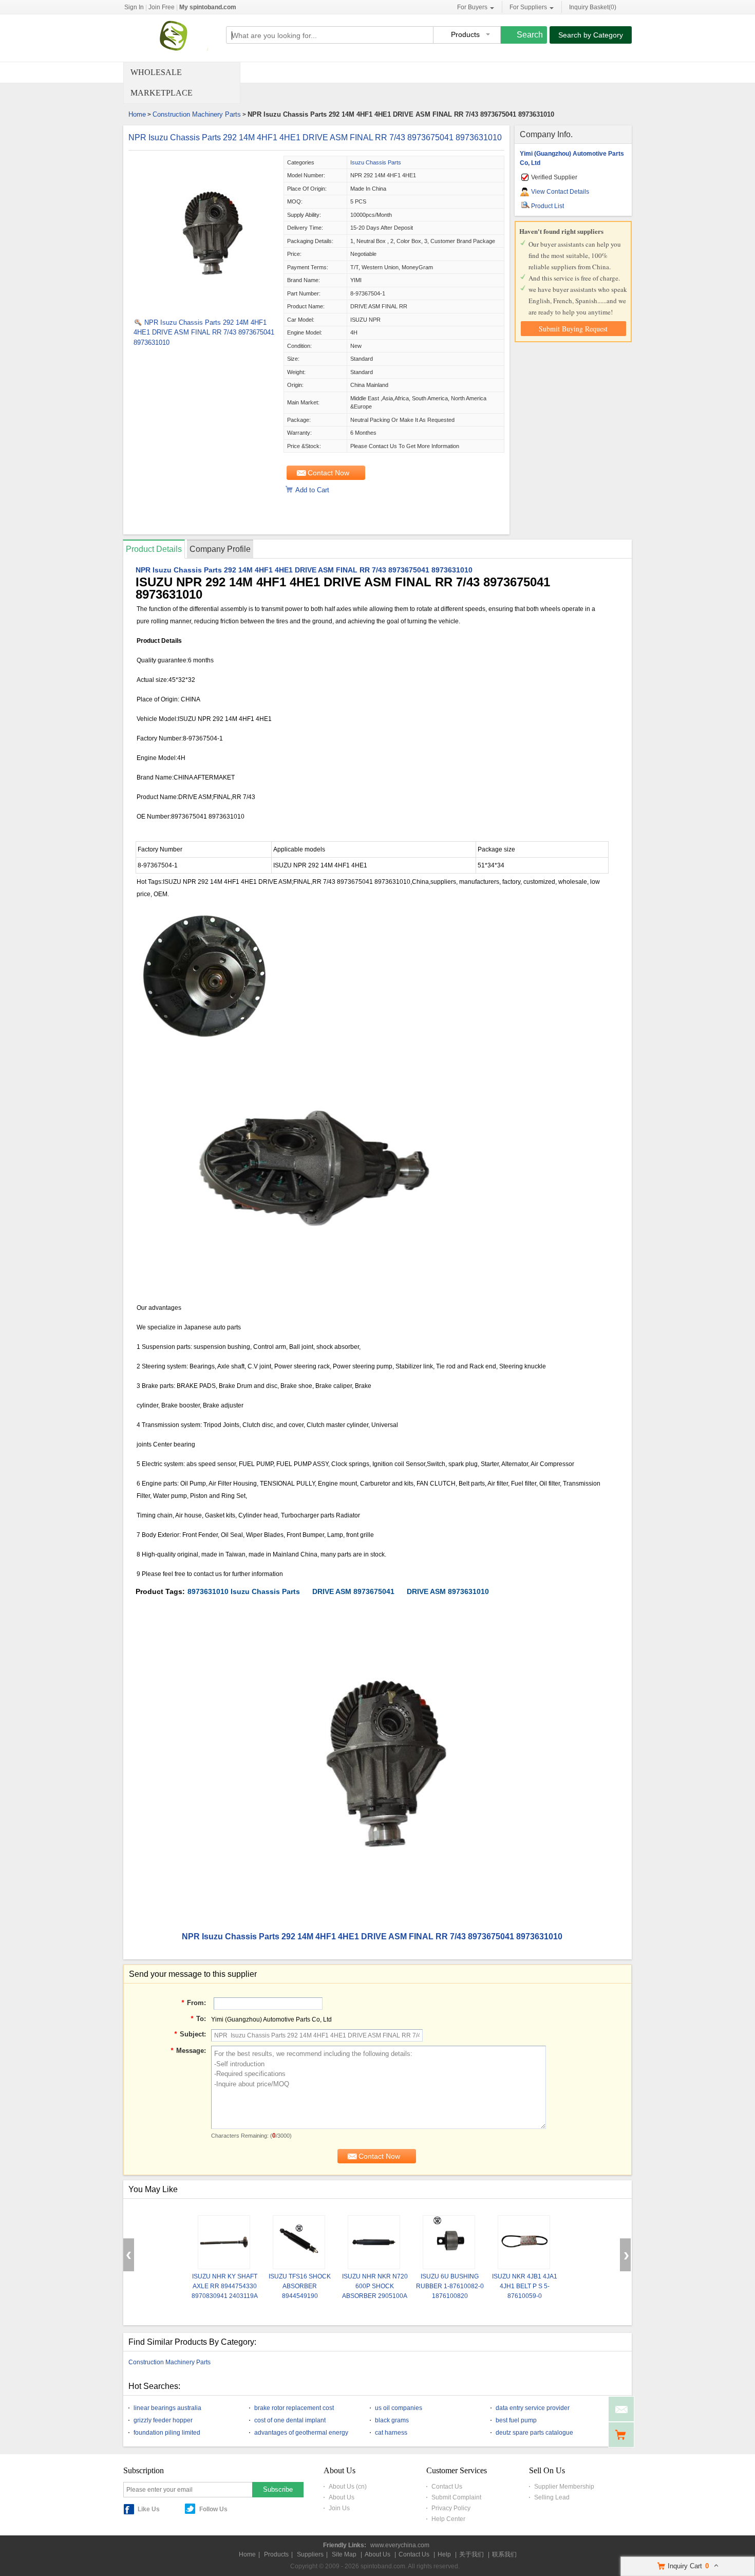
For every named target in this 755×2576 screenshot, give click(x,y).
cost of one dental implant (290, 2420)
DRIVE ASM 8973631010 (448, 1591)
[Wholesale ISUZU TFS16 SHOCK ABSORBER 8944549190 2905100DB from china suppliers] (299, 2242)
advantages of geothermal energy (301, 2433)
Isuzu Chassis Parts (376, 162)
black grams (392, 2420)
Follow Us (213, 2509)
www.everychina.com (400, 2545)
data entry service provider (533, 2408)
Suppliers (310, 2554)
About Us (342, 2497)
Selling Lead (552, 2497)
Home (137, 114)
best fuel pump (516, 2420)
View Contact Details (560, 192)
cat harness (391, 2433)
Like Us (149, 2509)
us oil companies (399, 2408)
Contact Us (447, 2487)
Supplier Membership (564, 2487)
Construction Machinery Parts (197, 114)
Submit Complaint (456, 2497)
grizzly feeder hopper (163, 2420)
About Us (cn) (348, 2487)
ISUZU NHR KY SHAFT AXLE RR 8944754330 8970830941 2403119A (225, 2286)
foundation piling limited (167, 2433)
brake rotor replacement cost (294, 2408)
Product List (548, 206)
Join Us (339, 2508)
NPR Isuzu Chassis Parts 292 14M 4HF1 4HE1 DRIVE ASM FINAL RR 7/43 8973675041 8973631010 (315, 137)
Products (276, 2554)
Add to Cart (312, 490)
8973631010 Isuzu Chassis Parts (244, 1591)
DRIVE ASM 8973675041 (353, 1591)
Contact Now (328, 473)
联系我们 (504, 2554)
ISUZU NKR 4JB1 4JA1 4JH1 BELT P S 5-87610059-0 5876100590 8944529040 (525, 2296)
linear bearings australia (167, 2408)
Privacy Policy (451, 2508)
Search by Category (591, 35)
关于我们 (471, 2554)
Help (444, 2554)
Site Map (344, 2554)
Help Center (448, 2519)
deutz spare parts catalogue (534, 2433)
